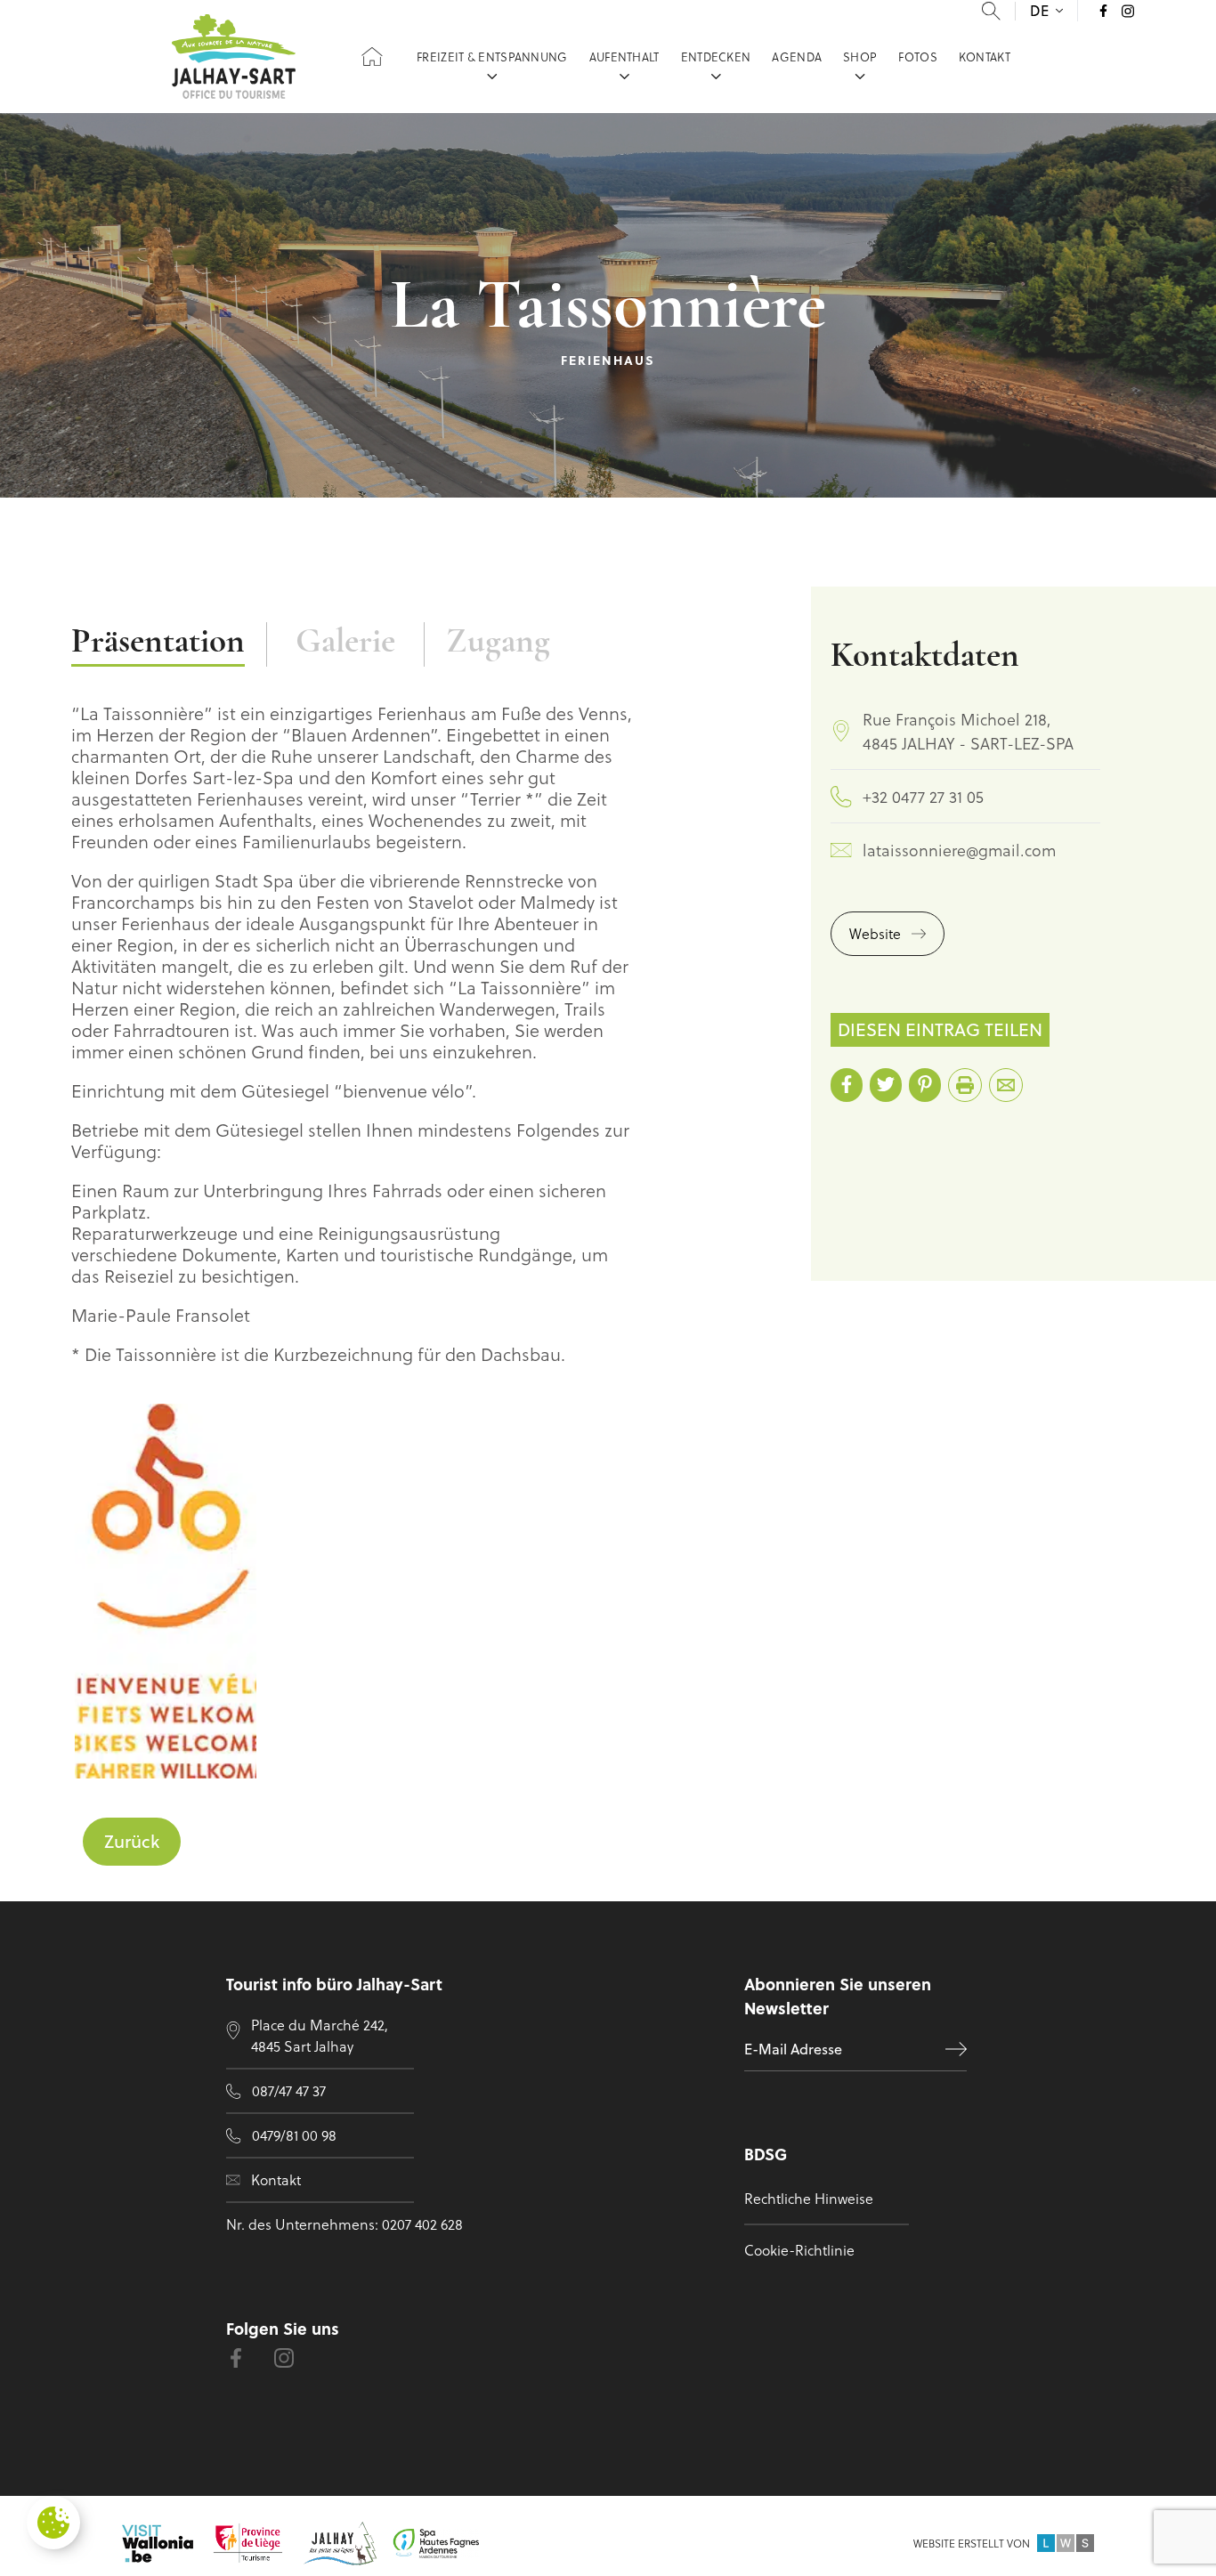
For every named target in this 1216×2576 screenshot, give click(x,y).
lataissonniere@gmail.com (959, 850)
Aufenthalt (624, 57)
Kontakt (985, 57)
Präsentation (158, 643)
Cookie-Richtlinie (799, 2250)
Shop (860, 57)
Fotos (918, 57)
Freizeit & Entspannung (492, 57)
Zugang (498, 643)
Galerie (345, 643)
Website (875, 933)
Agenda (797, 57)
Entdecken (716, 57)
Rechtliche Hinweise (809, 2198)
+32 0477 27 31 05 (923, 796)
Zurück (132, 1841)
